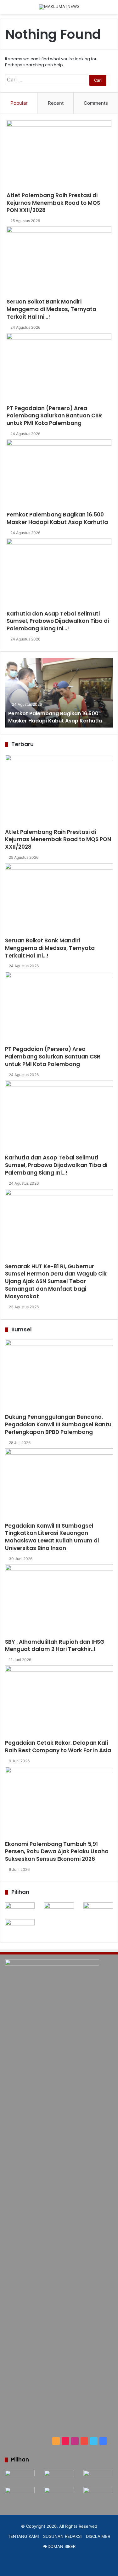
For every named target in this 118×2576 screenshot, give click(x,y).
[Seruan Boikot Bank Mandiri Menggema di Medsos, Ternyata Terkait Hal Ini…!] (59, 262)
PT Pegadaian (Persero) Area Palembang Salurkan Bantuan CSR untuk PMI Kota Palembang (54, 416)
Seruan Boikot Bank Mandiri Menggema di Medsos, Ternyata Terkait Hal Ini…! (51, 309)
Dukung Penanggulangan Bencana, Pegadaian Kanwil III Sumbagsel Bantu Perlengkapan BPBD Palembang (58, 1424)
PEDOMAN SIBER (59, 2546)
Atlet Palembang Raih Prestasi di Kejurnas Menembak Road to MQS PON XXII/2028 (53, 203)
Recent (56, 103)
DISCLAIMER (98, 2536)
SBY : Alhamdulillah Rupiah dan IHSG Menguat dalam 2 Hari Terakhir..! (55, 1646)
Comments (96, 103)
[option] (59, 693)
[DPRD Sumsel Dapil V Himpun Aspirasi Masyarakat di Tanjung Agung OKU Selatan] (59, 1911)
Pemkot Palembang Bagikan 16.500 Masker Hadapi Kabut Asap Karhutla (57, 518)
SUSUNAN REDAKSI (62, 2536)
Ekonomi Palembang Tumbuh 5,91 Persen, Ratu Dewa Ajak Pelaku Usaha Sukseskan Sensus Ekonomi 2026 (57, 1852)
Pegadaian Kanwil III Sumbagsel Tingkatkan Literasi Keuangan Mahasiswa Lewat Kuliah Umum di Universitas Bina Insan (52, 1537)
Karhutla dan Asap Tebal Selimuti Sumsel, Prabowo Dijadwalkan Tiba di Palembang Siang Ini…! (58, 621)
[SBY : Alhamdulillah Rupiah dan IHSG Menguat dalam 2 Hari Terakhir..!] (59, 1601)
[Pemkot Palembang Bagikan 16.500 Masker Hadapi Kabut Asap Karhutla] (59, 475)
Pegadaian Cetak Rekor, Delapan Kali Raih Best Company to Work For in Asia (58, 1747)
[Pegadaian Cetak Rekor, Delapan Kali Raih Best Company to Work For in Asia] (59, 1702)
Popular (19, 103)
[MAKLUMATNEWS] (59, 7)
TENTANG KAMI (23, 2536)
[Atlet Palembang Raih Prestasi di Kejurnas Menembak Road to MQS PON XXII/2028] (59, 156)
